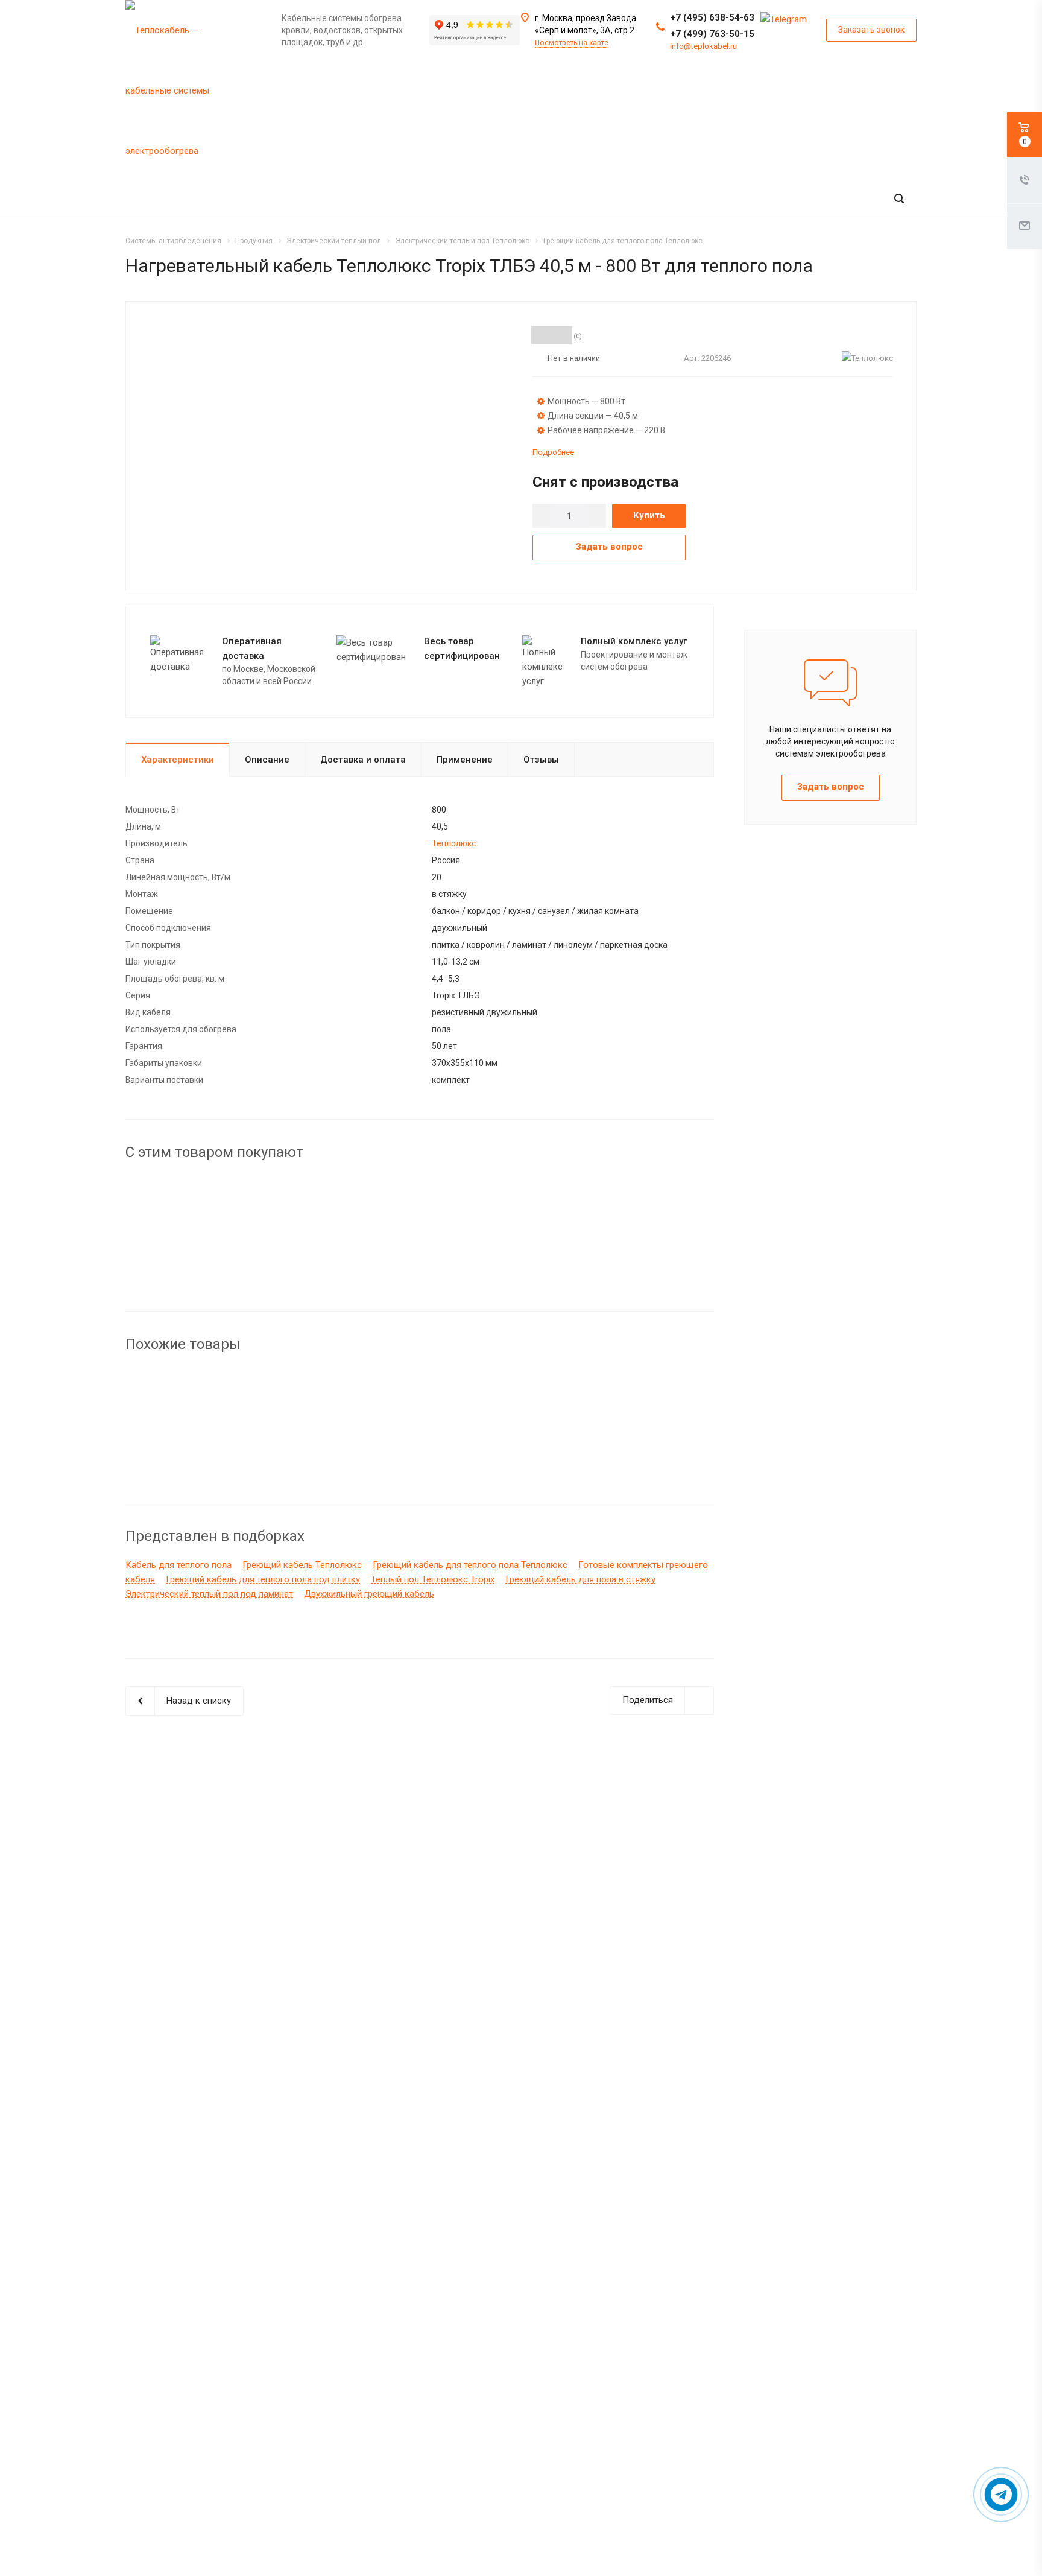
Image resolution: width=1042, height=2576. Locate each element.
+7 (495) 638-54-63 (712, 17)
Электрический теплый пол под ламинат (209, 1594)
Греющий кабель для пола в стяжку (580, 1579)
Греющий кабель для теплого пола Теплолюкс (470, 1565)
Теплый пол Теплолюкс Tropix (433, 1579)
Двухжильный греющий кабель (369, 1594)
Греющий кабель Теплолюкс (302, 1565)
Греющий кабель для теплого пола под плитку (263, 1579)
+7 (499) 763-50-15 (712, 34)
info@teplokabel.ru (703, 46)
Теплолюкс (454, 843)
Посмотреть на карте (572, 43)
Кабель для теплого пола (178, 1565)
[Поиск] (899, 199)
